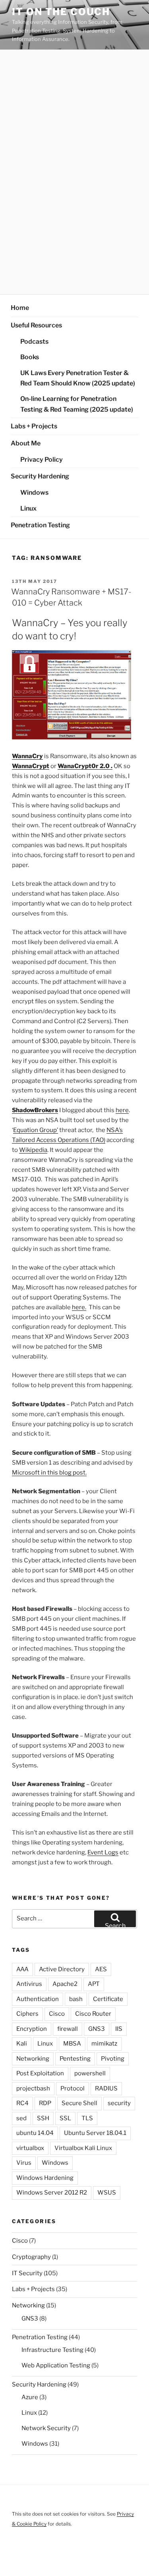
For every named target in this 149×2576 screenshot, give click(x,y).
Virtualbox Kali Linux (83, 2148)
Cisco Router (93, 2014)
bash (76, 1999)
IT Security (27, 2273)
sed (21, 2118)
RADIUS (106, 2088)
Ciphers (27, 2014)
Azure (30, 2397)
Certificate (108, 1999)
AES (101, 1969)
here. (79, 1307)
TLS (87, 2118)
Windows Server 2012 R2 (52, 2193)
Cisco (57, 2014)
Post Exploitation (40, 2073)
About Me (26, 443)
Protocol (73, 2088)
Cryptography (31, 2257)
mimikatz (104, 2044)
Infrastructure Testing (52, 2350)
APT (94, 1984)
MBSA (72, 2044)
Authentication (38, 1999)
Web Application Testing (56, 2365)
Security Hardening (40, 476)
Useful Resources (36, 325)
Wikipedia (33, 1150)
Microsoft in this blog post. (49, 1473)
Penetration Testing (40, 525)
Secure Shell (79, 2103)
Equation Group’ (36, 1130)
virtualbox (30, 2148)
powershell (90, 2073)
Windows (34, 493)
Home (20, 308)
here (122, 1110)
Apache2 (65, 1984)
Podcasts (34, 342)
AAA (22, 1969)
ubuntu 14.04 (35, 2133)
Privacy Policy (42, 460)
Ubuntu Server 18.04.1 (95, 2133)
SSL (65, 2118)
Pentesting (75, 2059)
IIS (119, 2029)
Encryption (32, 2029)
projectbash (33, 2088)
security (119, 2103)
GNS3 (97, 2029)
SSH (43, 2118)
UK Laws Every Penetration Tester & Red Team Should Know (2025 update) (78, 378)
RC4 (22, 2103)
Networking (33, 2059)
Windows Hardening (45, 2178)
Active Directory (62, 1969)
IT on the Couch (61, 12)
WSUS (107, 2193)
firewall (68, 2029)
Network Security (46, 2428)
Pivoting (113, 2059)
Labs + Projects (34, 426)
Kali (22, 2044)
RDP (45, 2103)
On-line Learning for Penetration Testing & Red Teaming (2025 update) (77, 404)
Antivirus (29, 1984)
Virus (24, 2163)
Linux (28, 508)
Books (30, 357)
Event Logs (103, 1852)
